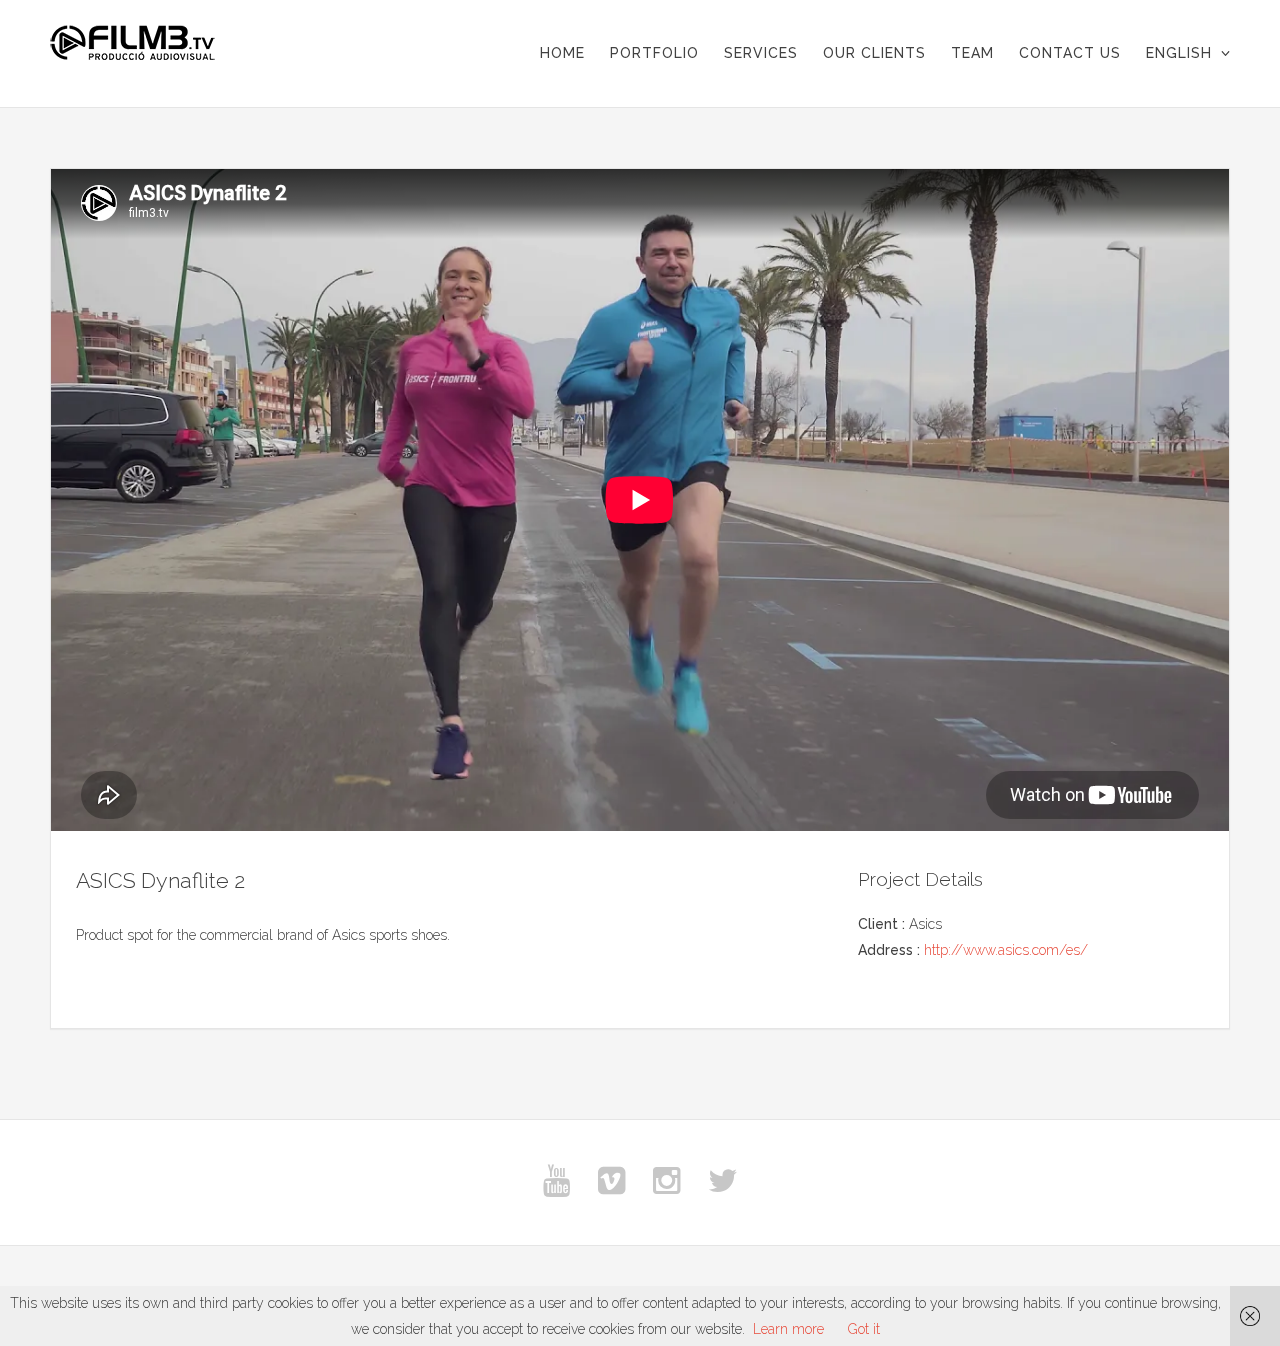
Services (761, 53)
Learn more (788, 1329)
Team (972, 53)
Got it (864, 1329)
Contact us (1070, 53)
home (562, 53)
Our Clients (874, 53)
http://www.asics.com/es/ (1006, 950)
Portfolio (654, 53)
